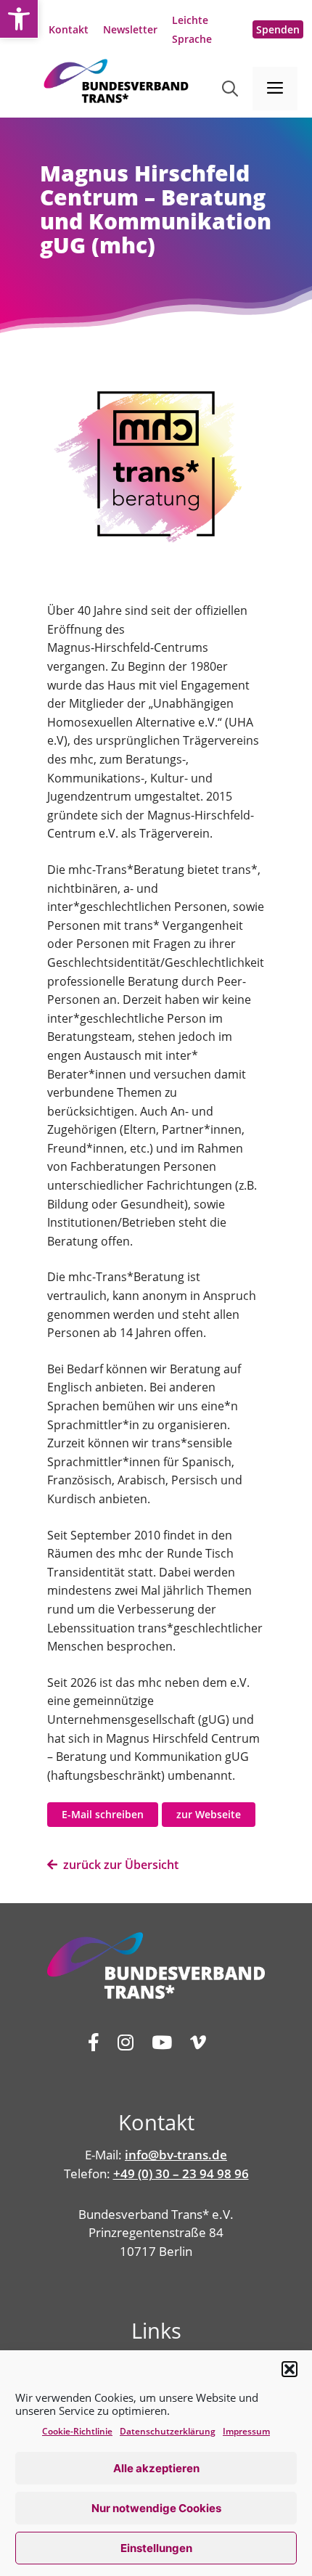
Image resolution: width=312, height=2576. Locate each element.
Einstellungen (156, 2548)
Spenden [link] (278, 29)
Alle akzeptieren (156, 2468)
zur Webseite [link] (209, 1814)
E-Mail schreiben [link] (103, 1814)
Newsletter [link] (130, 29)
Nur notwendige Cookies (156, 2508)
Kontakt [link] (69, 29)
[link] (19, 19)
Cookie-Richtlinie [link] (77, 2431)
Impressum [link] (246, 2431)
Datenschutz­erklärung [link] (168, 2431)
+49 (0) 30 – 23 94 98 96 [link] (181, 2174)
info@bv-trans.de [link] (176, 2155)
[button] (290, 2369)
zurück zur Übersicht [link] (118, 1865)
